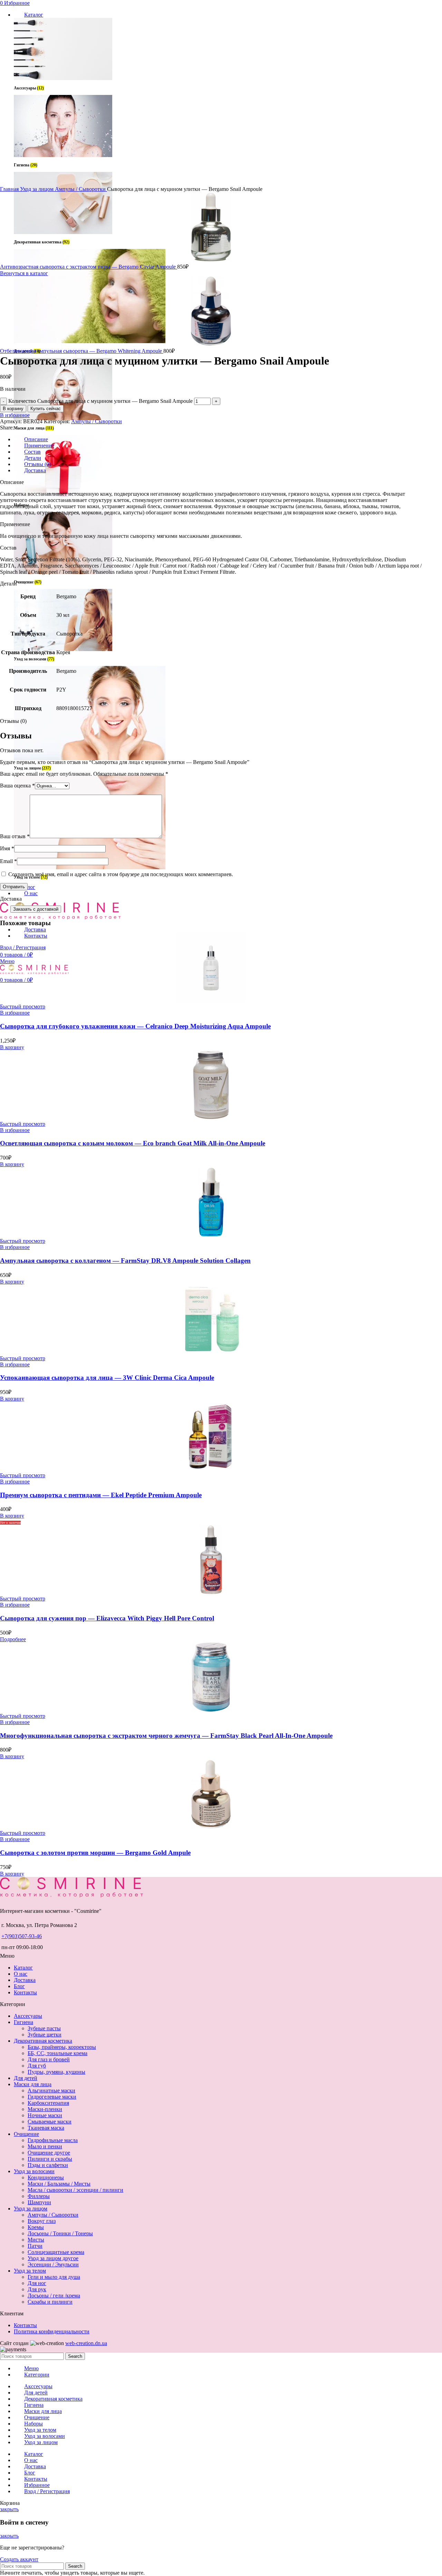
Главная (10, 189)
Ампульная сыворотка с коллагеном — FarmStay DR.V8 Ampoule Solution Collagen (125, 1261)
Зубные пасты (44, 2028)
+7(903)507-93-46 (22, 1936)
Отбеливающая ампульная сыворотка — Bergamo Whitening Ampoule (82, 351)
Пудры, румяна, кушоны (56, 2072)
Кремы (36, 2227)
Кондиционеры (46, 2177)
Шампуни (39, 2202)
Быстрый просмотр (23, 1006)
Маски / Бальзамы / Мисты (59, 2184)
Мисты (36, 2240)
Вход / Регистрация (47, 2491)
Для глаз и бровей (49, 2059)
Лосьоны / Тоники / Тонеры (60, 2233)
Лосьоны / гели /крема (54, 2296)
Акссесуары (28, 2016)
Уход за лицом (37, 189)
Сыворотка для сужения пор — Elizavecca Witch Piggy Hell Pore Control (107, 1618)
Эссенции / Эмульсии (53, 2264)
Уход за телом (30, 2271)
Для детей (26, 2078)
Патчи (35, 2246)
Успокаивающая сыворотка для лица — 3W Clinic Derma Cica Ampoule (107, 1378)
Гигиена (23, 2022)
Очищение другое (49, 2153)
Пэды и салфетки (48, 2165)
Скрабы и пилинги (50, 2302)
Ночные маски (45, 2115)
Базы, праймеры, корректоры (62, 2047)
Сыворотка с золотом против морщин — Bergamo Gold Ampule (95, 1853)
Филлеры (39, 2196)
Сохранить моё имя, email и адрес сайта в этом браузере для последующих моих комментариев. (121, 874)
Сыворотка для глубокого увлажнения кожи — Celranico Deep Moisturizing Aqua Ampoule (135, 1026)
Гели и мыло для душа (54, 2277)
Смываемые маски (50, 2122)
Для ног (37, 2283)
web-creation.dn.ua (86, 2343)
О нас (21, 1974)
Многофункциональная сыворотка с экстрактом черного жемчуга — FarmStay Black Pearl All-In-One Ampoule (166, 1736)
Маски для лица (33, 2084)
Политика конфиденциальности (52, 2331)
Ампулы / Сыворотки (81, 189)
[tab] (218, 439)
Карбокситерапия (48, 2103)
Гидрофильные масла (53, 2140)
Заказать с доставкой (36, 909)
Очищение (26, 2134)
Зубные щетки (45, 2035)
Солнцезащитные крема (56, 2252)
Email (8, 861)
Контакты (25, 1992)
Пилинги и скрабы (50, 2159)
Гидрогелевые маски (52, 2097)
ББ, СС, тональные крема (57, 2053)
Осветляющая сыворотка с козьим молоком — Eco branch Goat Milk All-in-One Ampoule (133, 1143)
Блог (19, 1986)
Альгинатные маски (51, 2090)
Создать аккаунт (19, 2559)
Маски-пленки (45, 2109)
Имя (7, 848)
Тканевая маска (46, 2128)
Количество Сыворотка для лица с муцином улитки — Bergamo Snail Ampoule (100, 401)
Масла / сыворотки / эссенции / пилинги (75, 2190)
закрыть (9, 2509)
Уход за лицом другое (53, 2258)
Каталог (23, 1968)
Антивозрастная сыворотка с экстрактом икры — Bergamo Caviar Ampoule (89, 267)
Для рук (37, 2289)
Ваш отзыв (15, 836)
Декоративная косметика (43, 2041)
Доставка (25, 1980)
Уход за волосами (34, 2171)
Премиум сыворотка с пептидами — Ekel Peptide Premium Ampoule (101, 1495)
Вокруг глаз (42, 2221)
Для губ (37, 2066)
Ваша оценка (17, 786)
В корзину (13, 409)
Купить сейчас (46, 409)
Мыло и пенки (45, 2146)
